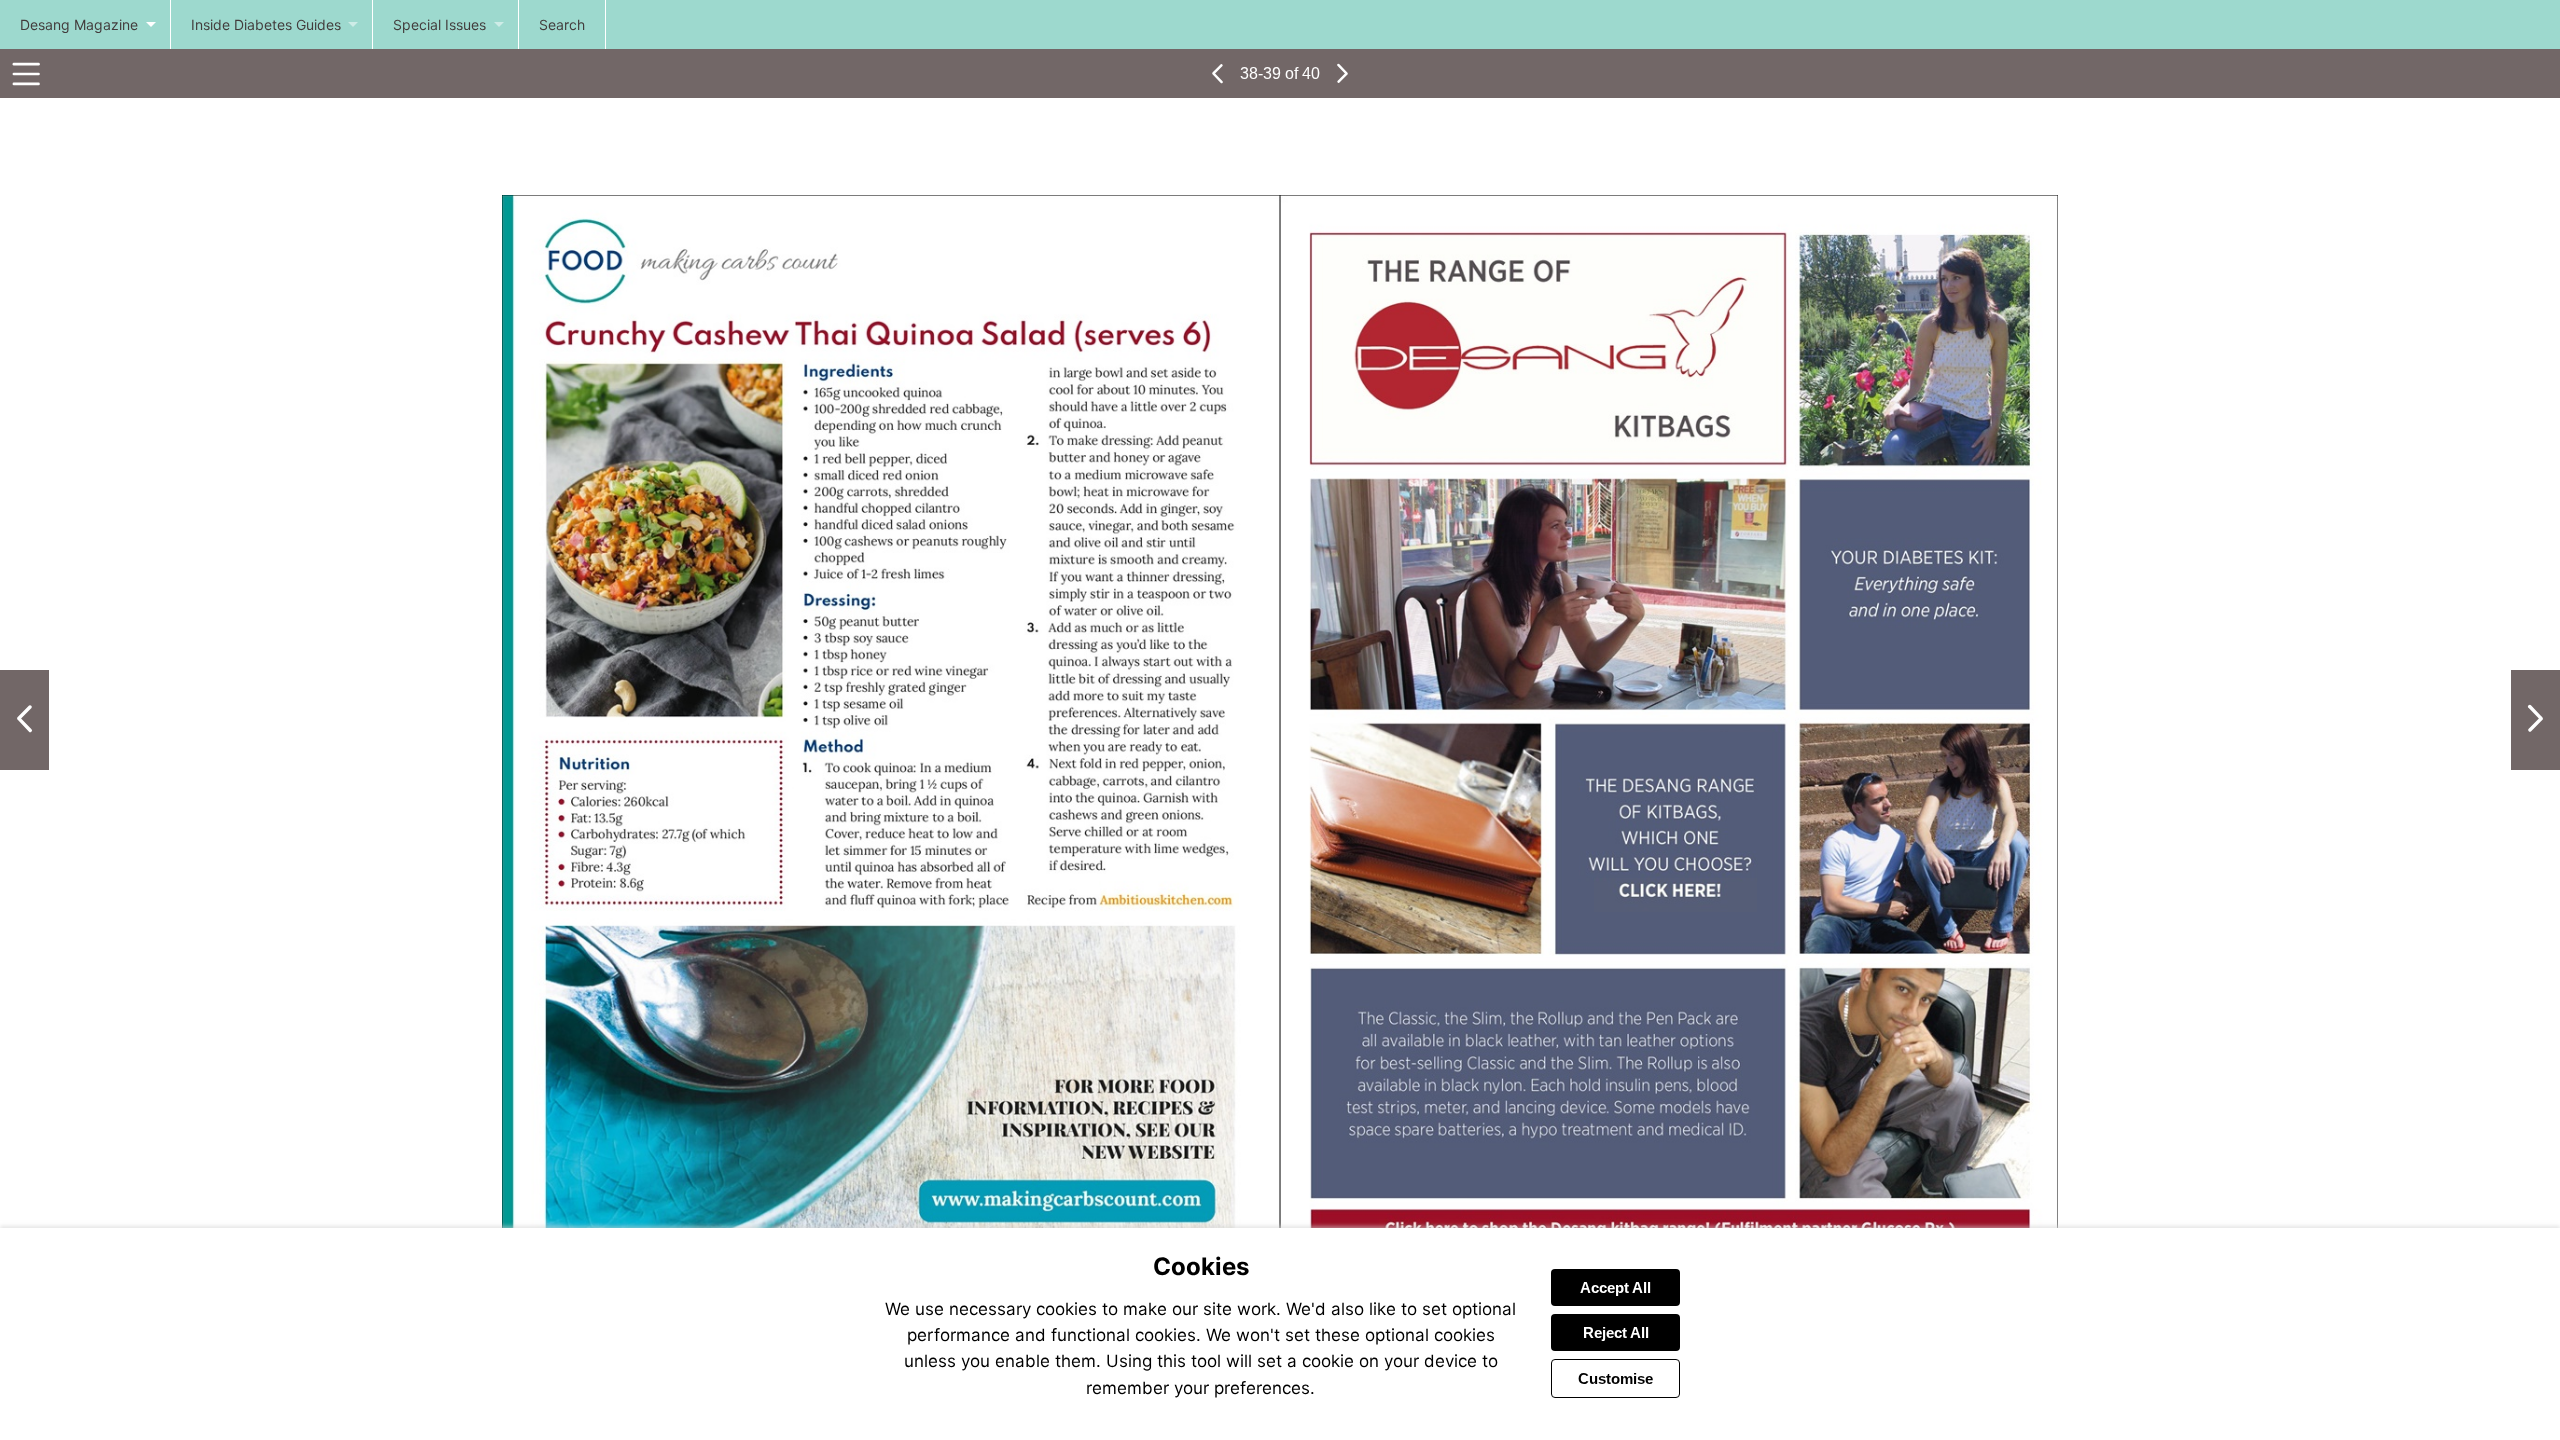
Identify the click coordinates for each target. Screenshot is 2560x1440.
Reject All (1616, 1332)
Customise (1615, 1378)
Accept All (1615, 1287)
